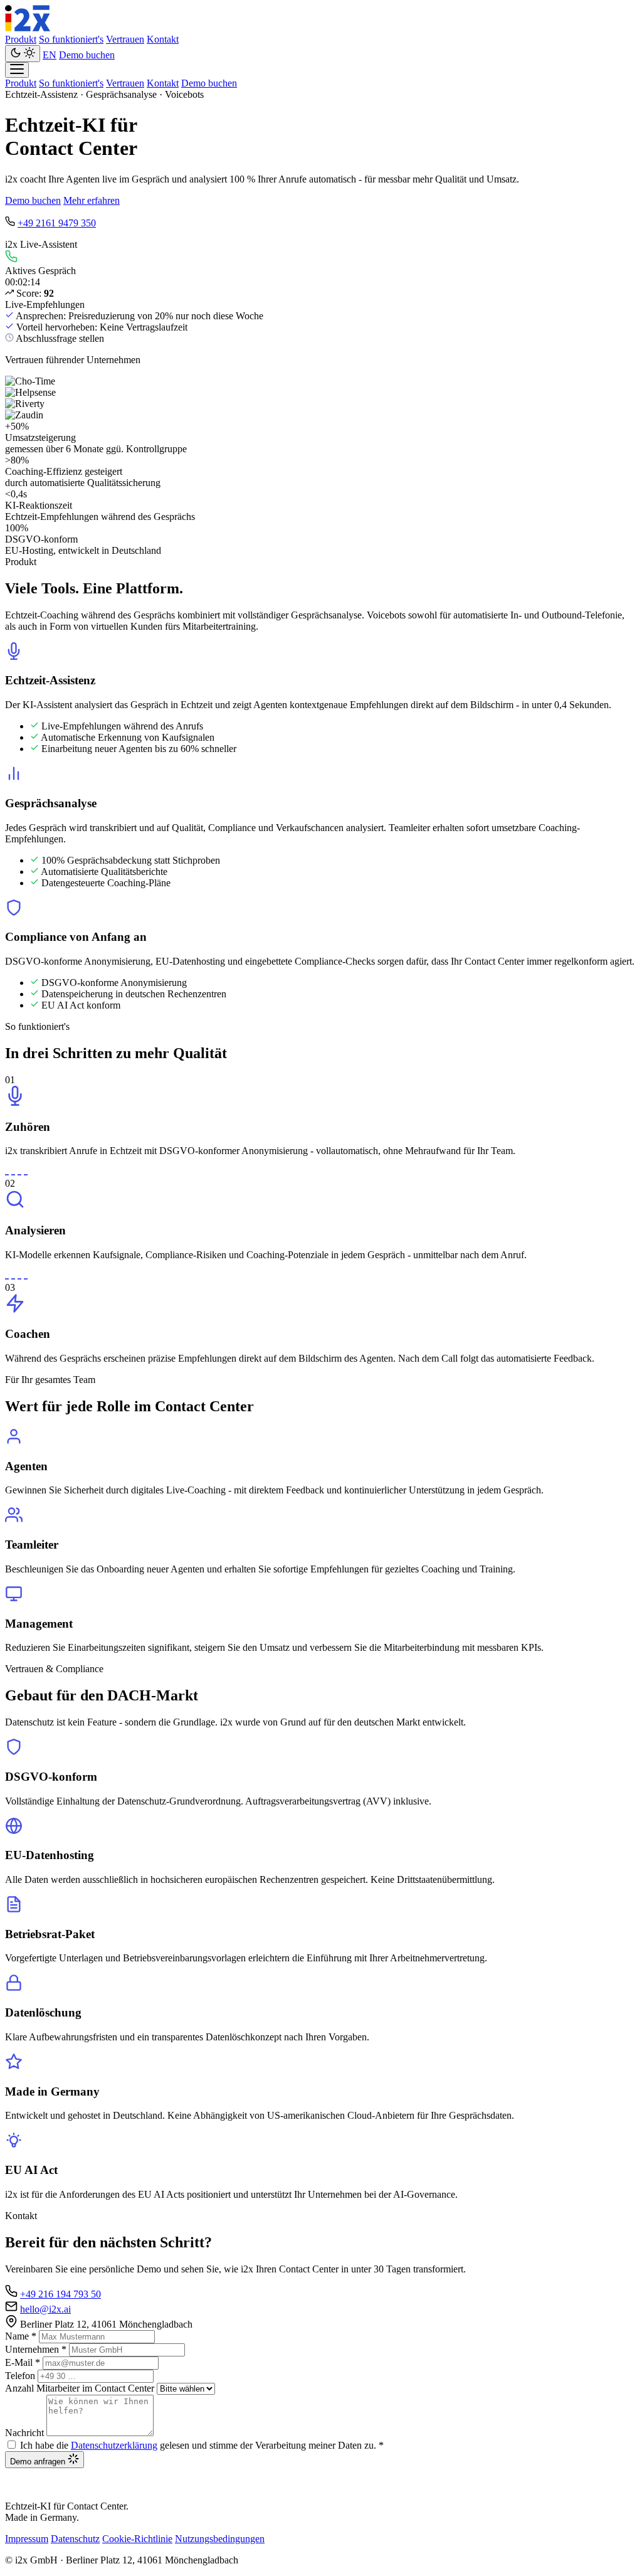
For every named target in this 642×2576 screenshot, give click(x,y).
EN (50, 55)
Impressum (27, 2539)
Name (21, 2336)
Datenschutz (75, 2539)
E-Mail (23, 2362)
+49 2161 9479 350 (57, 223)
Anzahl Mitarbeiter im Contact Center (80, 2388)
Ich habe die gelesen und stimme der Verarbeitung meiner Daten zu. (202, 2445)
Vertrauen (125, 39)
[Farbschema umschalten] (23, 54)
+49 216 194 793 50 (61, 2294)
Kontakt (163, 39)
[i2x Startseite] (28, 28)
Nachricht (24, 2433)
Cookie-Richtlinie (137, 2539)
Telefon (20, 2376)
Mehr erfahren (92, 200)
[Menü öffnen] (17, 70)
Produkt (21, 39)
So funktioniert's (71, 39)
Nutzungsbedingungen (220, 2539)
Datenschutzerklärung (114, 2445)
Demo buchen (87, 55)
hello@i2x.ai (45, 2309)
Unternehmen (36, 2349)
